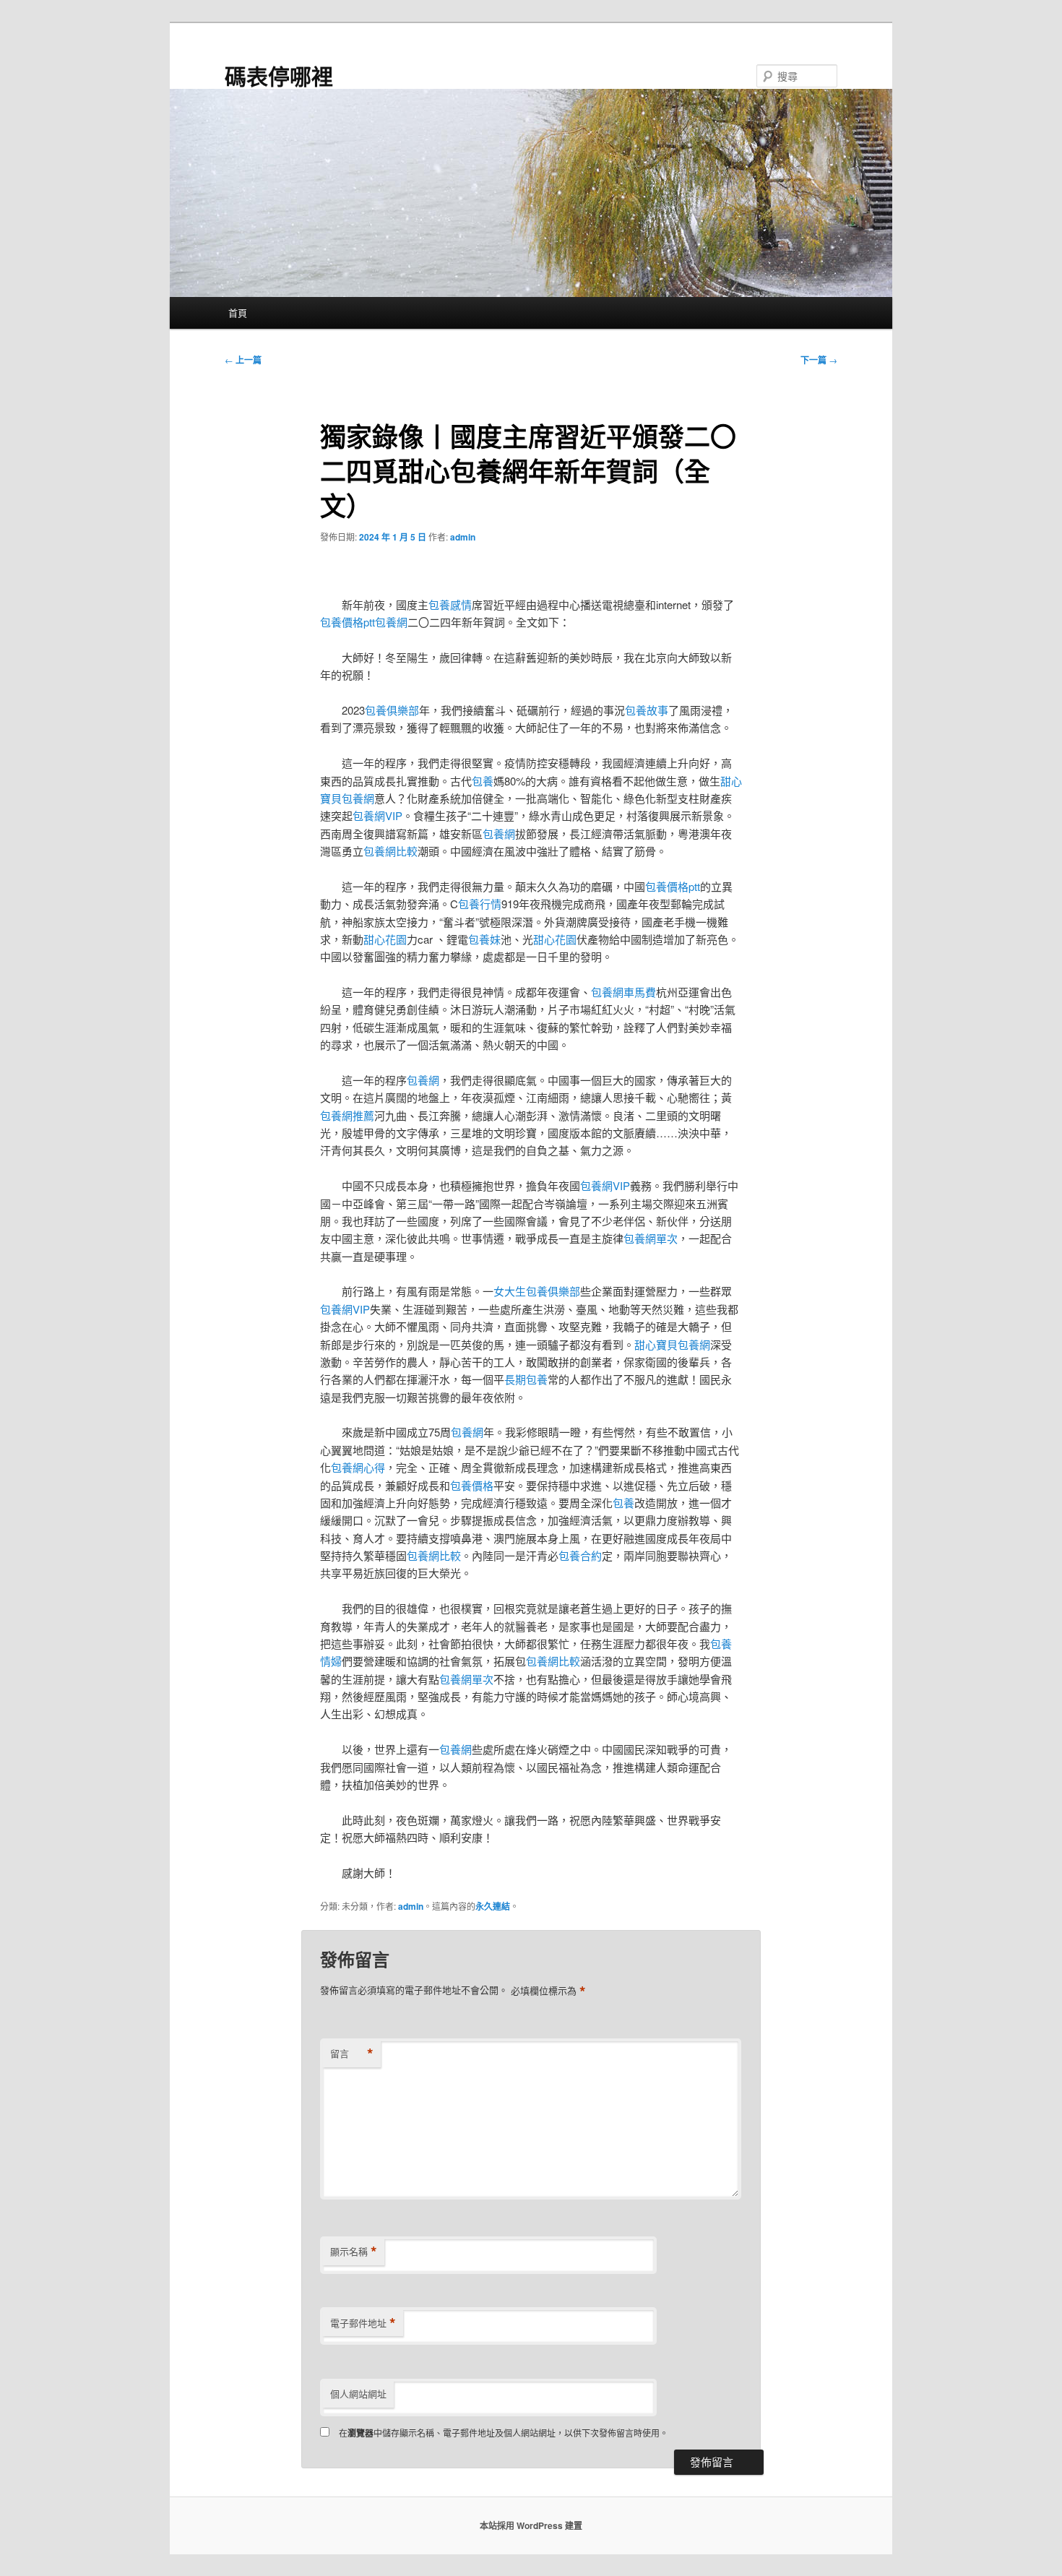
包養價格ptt (347, 622)
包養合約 (580, 1555)
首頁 (238, 313)
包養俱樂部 (392, 710)
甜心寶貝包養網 (672, 1344)
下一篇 (819, 360)
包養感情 (450, 604)
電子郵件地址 (363, 2323)
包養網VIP (377, 815)
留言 (352, 2054)
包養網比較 (390, 851)
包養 (483, 781)
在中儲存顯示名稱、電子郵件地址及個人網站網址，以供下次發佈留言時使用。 (504, 2433)
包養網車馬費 (623, 992)
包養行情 (480, 904)
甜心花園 (385, 939)
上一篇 (243, 360)
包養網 (391, 622)
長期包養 (526, 1379)
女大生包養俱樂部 (537, 1291)
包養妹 (484, 939)
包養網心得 (358, 1467)
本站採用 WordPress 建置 (531, 2525)
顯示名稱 (354, 2252)
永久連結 (493, 1906)
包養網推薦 (347, 1115)
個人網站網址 (358, 2394)
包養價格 (472, 1485)
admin (463, 537)
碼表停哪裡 (279, 76)
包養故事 (647, 710)
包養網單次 (651, 1238)
